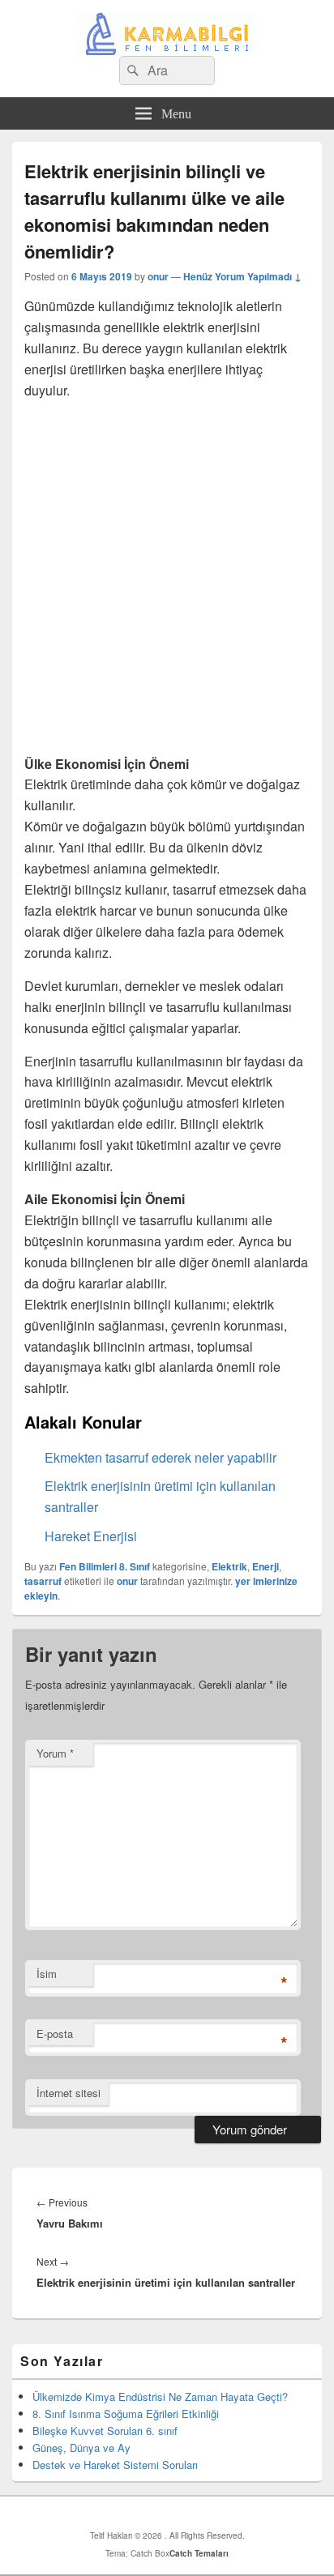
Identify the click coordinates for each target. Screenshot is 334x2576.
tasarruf (43, 1581)
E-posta (55, 2033)
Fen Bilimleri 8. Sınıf (105, 1566)
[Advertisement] (167, 580)
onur (158, 276)
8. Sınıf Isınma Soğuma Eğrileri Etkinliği (126, 2414)
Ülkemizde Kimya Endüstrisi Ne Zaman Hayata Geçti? (160, 2397)
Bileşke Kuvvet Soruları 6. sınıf (105, 2431)
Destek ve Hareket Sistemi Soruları (115, 2465)
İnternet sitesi (69, 2093)
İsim (47, 1974)
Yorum (55, 1753)
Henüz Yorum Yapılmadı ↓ (242, 276)
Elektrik (229, 1566)
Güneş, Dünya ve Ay (81, 2448)
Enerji (265, 1566)
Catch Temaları (199, 2553)
